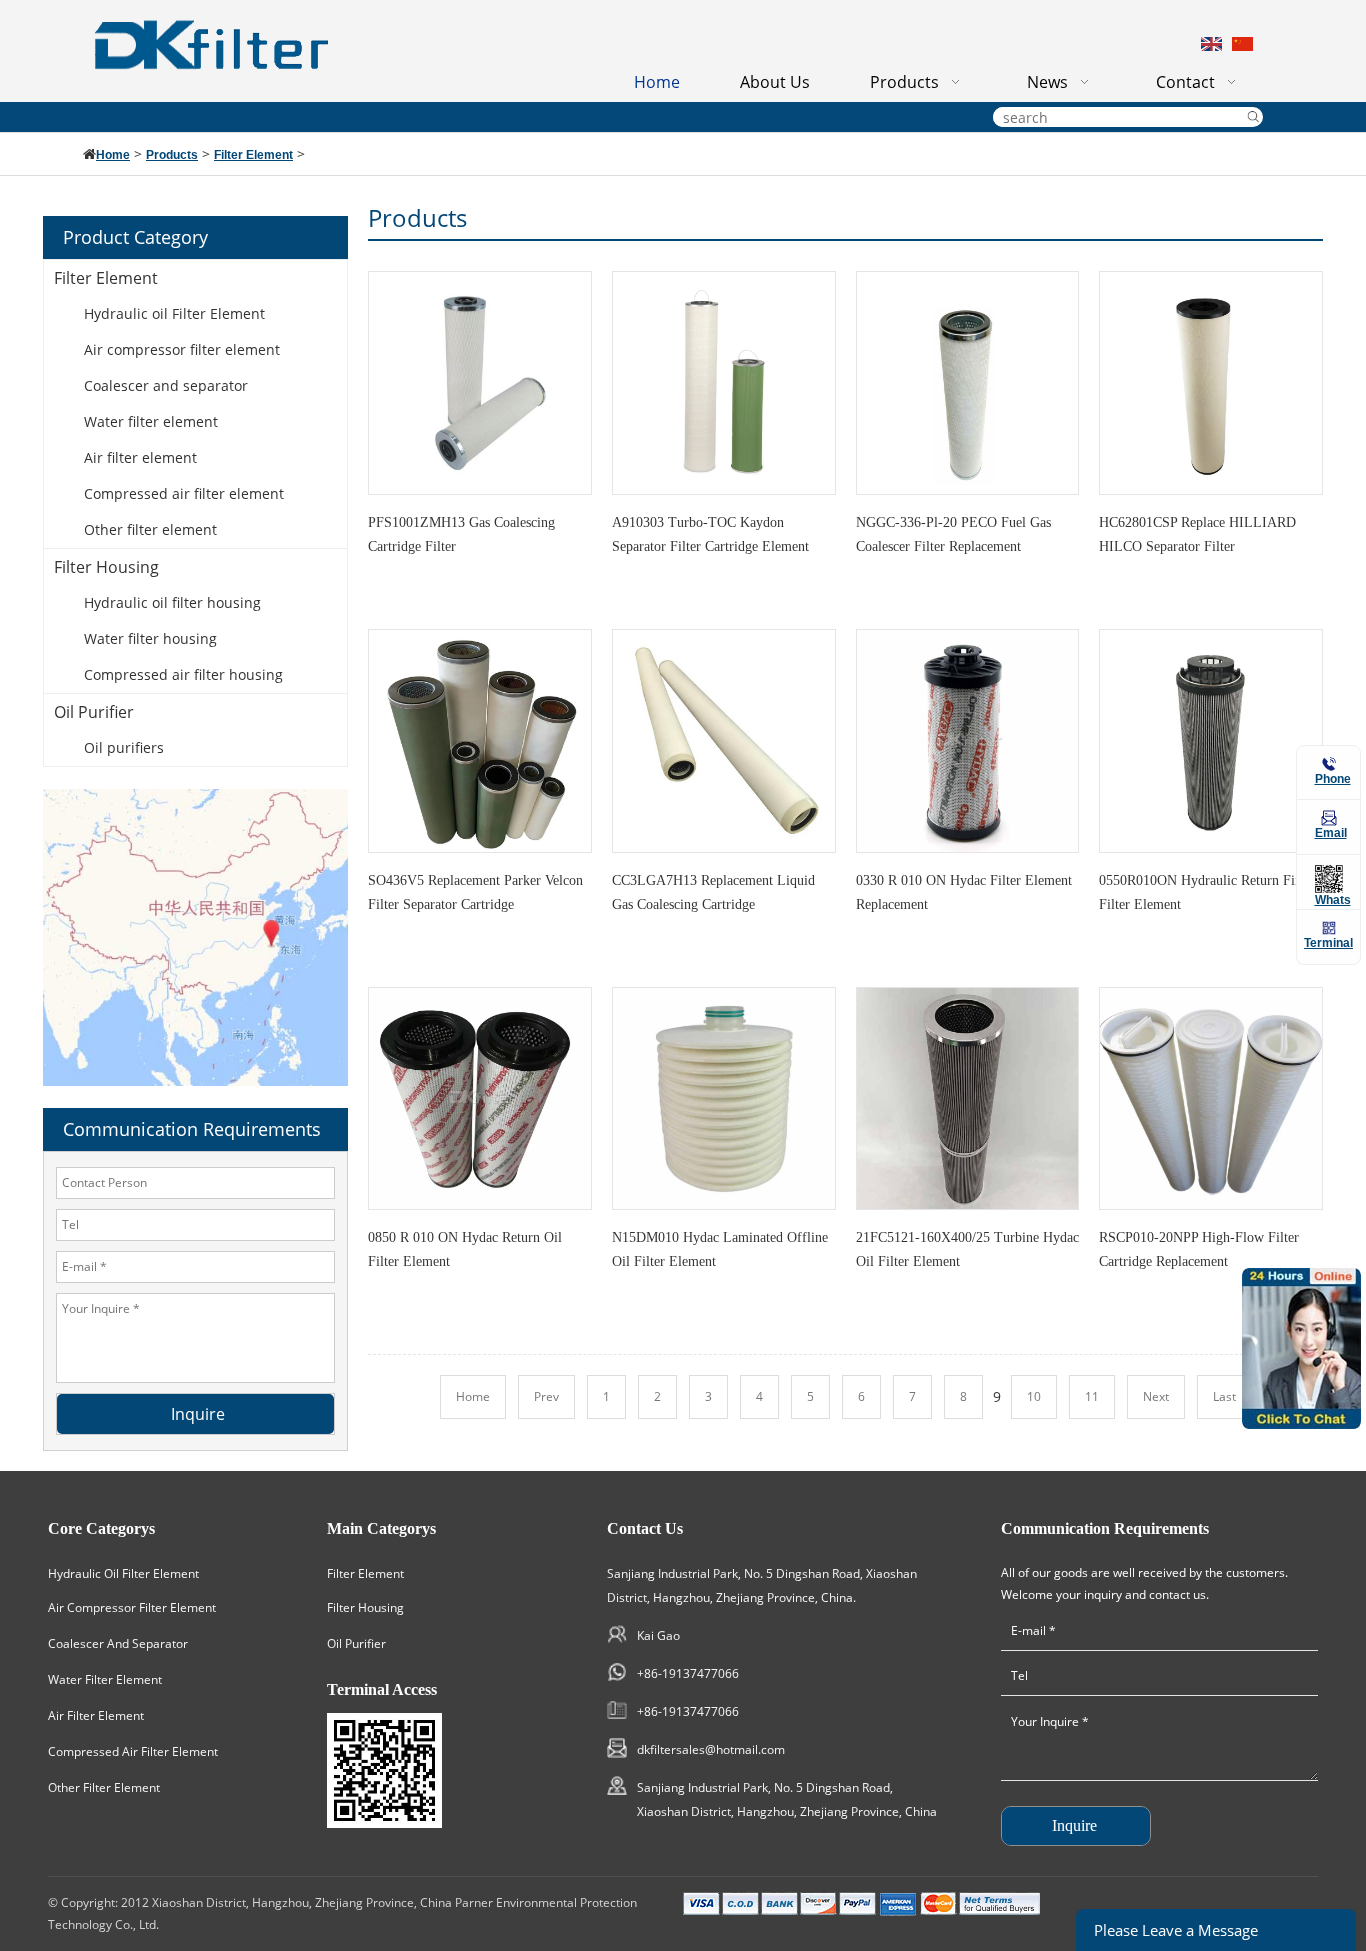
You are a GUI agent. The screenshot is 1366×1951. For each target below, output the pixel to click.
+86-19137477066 (688, 1673)
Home (113, 155)
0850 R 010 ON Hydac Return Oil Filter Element (465, 1249)
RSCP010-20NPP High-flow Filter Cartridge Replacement (1199, 1249)
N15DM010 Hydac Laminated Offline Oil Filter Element (720, 1249)
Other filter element (150, 529)
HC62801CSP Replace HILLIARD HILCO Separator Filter (1197, 534)
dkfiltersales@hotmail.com (711, 1749)
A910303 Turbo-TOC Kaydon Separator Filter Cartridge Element (710, 534)
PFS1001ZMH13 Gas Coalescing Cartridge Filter (461, 534)
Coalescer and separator (166, 385)
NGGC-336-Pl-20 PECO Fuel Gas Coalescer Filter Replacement (953, 534)
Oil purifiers (124, 747)
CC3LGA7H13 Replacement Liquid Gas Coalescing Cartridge (713, 892)
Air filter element (140, 457)
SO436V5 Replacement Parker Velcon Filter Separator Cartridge (475, 892)
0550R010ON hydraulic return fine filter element (1203, 892)
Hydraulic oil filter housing (172, 602)
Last (1224, 1396)
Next (1156, 1396)
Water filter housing (150, 638)
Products (172, 155)
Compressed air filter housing (183, 674)
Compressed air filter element (184, 493)
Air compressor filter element (182, 349)
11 (1092, 1396)
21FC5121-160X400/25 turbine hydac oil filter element (967, 1249)
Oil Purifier (94, 712)
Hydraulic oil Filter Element (174, 313)
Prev (546, 1396)
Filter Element (253, 155)
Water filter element (151, 421)
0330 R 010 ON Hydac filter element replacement (964, 892)
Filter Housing (106, 567)
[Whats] (1329, 879)
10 (1034, 1396)
